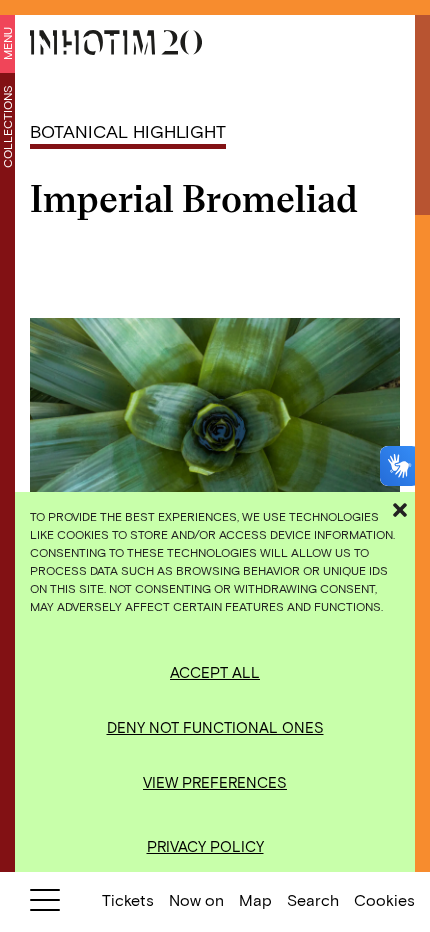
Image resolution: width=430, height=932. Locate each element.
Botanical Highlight (128, 131)
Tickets (128, 899)
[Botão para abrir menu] (45, 904)
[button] (400, 507)
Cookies (384, 899)
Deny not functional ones (215, 727)
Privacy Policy (205, 846)
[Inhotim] (116, 42)
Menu (7, 43)
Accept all (215, 672)
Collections (7, 126)
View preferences (215, 782)
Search (313, 899)
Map (255, 899)
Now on (196, 899)
